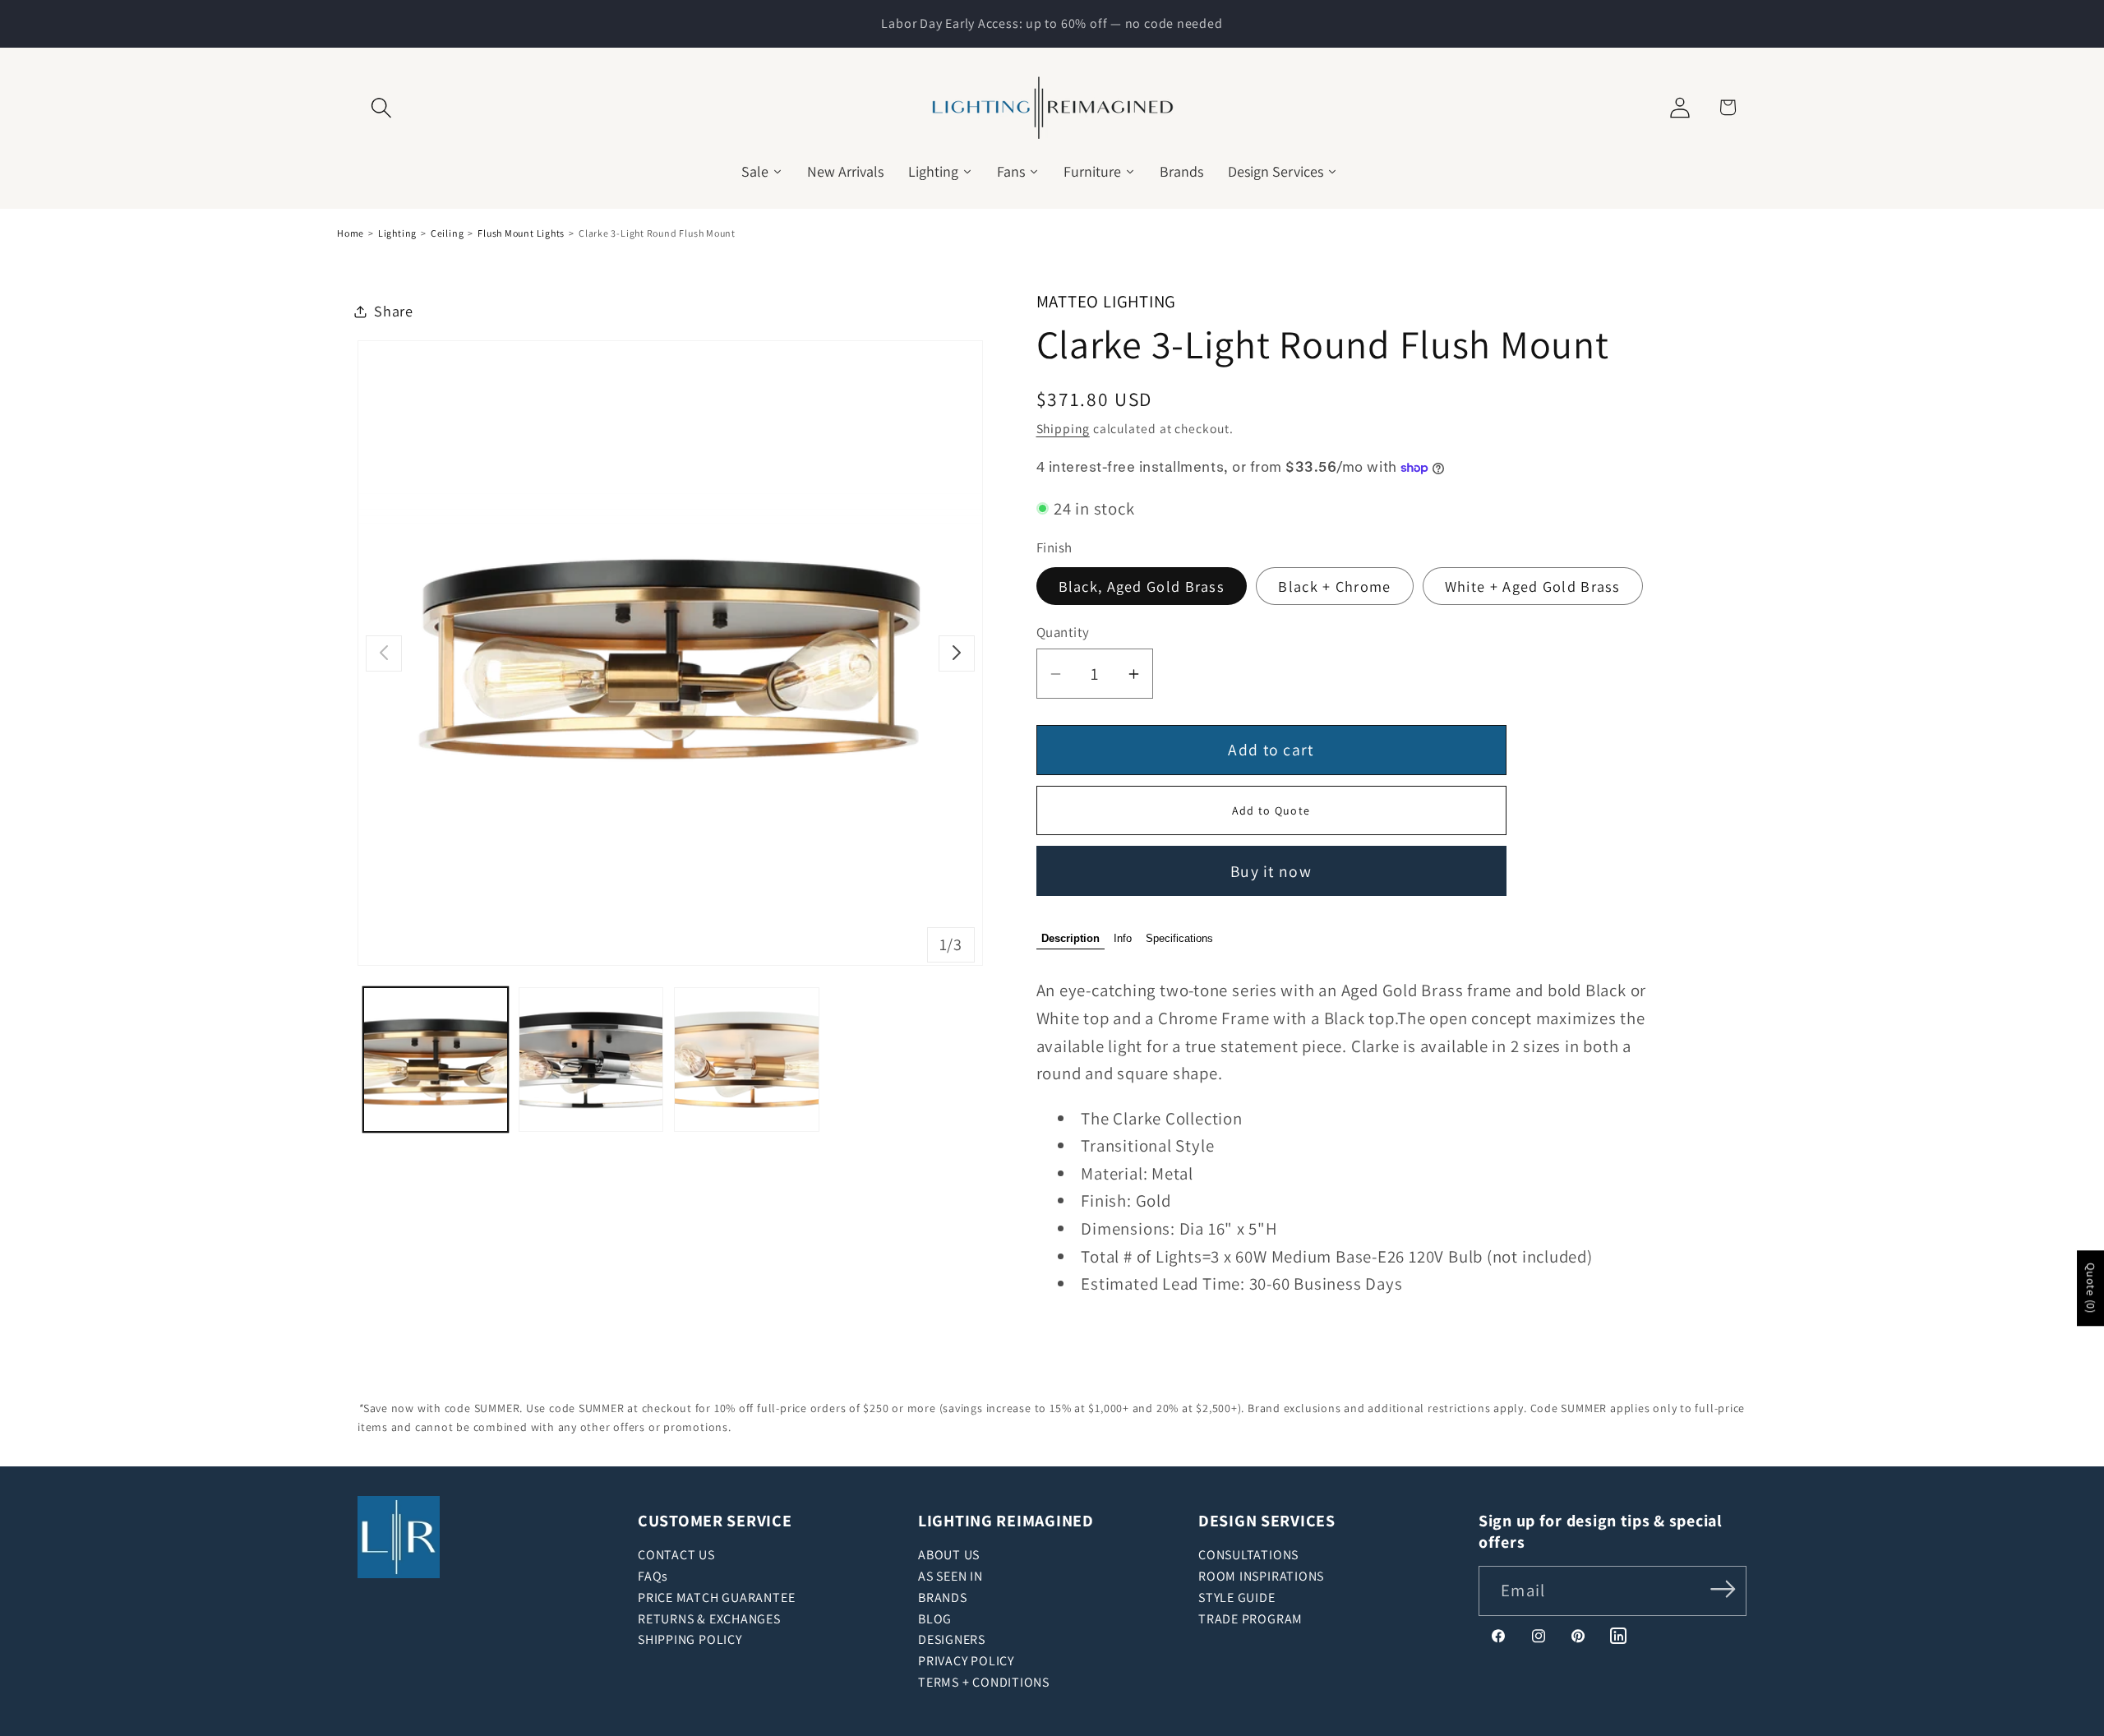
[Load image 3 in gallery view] (746, 1060)
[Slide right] (957, 653)
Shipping (1063, 429)
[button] (381, 107)
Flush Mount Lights (521, 233)
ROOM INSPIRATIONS (1261, 1576)
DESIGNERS (952, 1639)
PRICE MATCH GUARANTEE (716, 1597)
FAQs (653, 1576)
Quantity (1063, 633)
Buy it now (1271, 871)
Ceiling (447, 233)
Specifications (1179, 939)
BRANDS (943, 1597)
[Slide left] (384, 653)
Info (1123, 939)
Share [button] (394, 311)
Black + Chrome (1334, 586)
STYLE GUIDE (1237, 1597)
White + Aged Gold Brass (1533, 586)
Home (351, 233)
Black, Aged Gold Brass (1142, 586)
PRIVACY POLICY (966, 1661)
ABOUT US (949, 1555)
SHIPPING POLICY (690, 1639)
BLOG (935, 1619)
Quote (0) (2091, 1289)
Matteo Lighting (1107, 301)
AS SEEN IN (950, 1576)
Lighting (397, 233)
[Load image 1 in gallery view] (436, 1060)
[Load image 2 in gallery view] (591, 1060)
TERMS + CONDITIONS (984, 1682)
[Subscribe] (1723, 1589)
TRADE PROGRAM (1250, 1619)
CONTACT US (676, 1555)
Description (1070, 939)
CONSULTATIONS (1248, 1555)
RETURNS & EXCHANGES (709, 1619)
